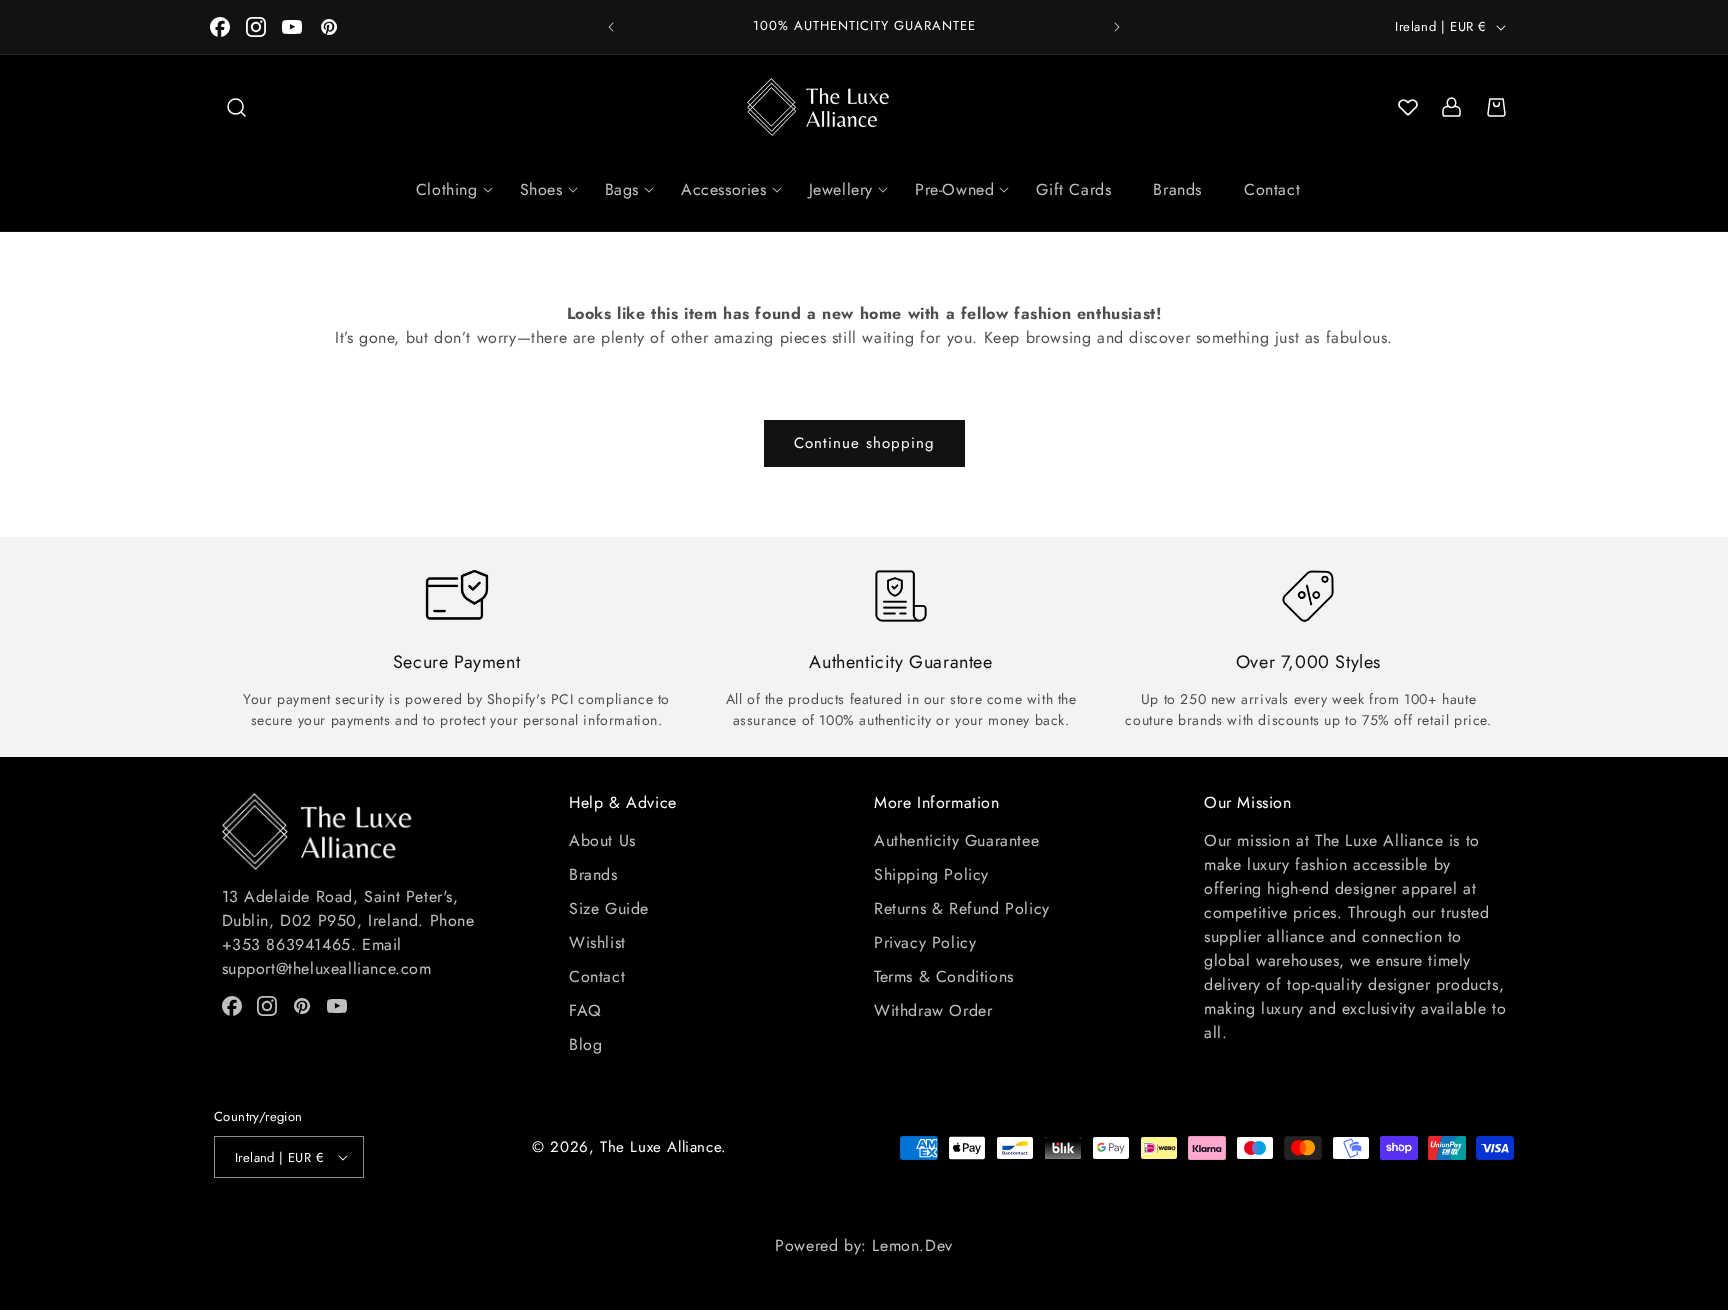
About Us (602, 840)
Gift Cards (1073, 189)
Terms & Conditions (944, 976)
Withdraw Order (933, 1010)
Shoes (541, 189)
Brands (1177, 189)
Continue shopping (864, 443)
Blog (585, 1044)
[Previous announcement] (611, 27)
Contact (1272, 189)
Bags (622, 189)
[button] (236, 107)
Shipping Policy (931, 874)
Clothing (447, 189)
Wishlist (597, 942)
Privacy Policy (925, 942)
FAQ (585, 1010)
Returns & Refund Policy (962, 908)
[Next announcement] (1117, 27)
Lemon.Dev (912, 1245)
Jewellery (841, 189)
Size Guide (609, 908)
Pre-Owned (954, 189)
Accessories (724, 189)
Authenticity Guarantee (956, 840)
